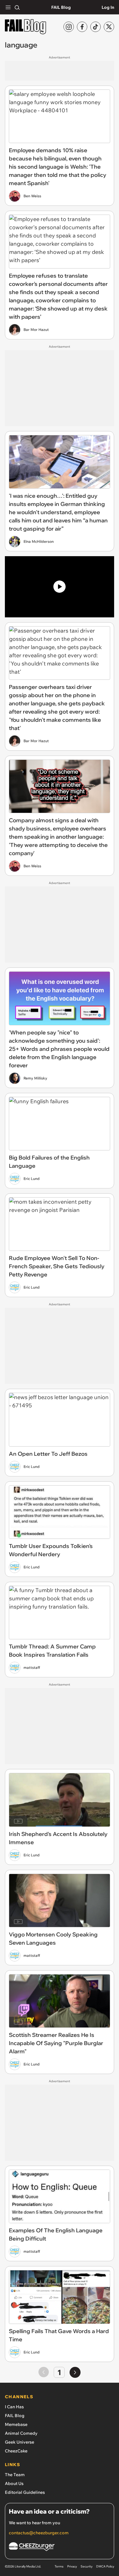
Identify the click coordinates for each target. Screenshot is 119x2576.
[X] (109, 27)
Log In (108, 7)
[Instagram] (69, 27)
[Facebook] (82, 27)
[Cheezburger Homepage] (60, 2548)
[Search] (17, 7)
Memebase (16, 2424)
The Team (15, 2475)
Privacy (72, 2566)
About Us (14, 2483)
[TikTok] (96, 27)
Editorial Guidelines (25, 2492)
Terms (59, 2566)
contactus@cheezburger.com (39, 2533)
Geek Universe (20, 2442)
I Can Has (14, 2407)
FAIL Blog (61, 7)
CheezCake (16, 2451)
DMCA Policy (105, 2566)
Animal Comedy (21, 2433)
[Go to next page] (75, 2372)
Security (87, 2566)
